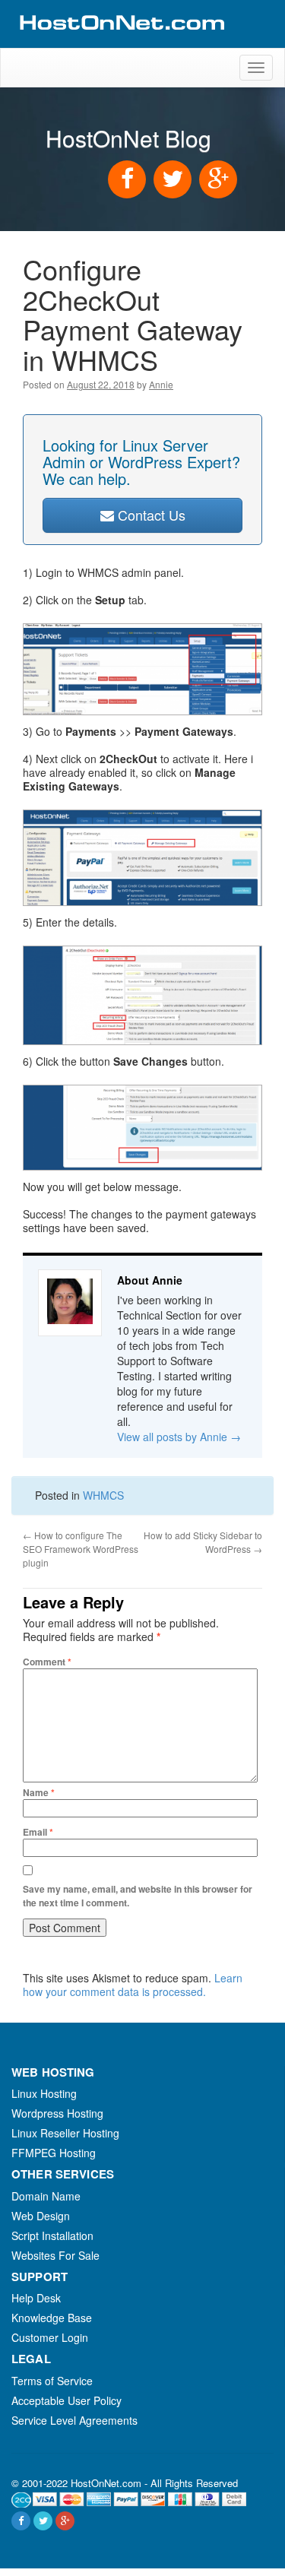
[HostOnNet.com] (121, 41)
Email (38, 1832)
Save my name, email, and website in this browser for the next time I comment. (138, 1896)
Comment (47, 1662)
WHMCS (103, 1495)
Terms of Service (52, 2381)
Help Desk (36, 2298)
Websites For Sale (55, 2255)
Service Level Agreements (74, 2420)
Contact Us (150, 515)
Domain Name (46, 2196)
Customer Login (50, 2337)
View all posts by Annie (179, 1437)
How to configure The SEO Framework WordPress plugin (81, 1549)
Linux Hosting (44, 2093)
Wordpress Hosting (57, 2113)
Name (39, 1792)
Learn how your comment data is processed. (133, 1985)
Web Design (41, 2216)
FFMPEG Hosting (54, 2153)
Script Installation (52, 2235)
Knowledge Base (52, 2318)
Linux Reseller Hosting (65, 2133)
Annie (161, 384)
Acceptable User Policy (66, 2400)
